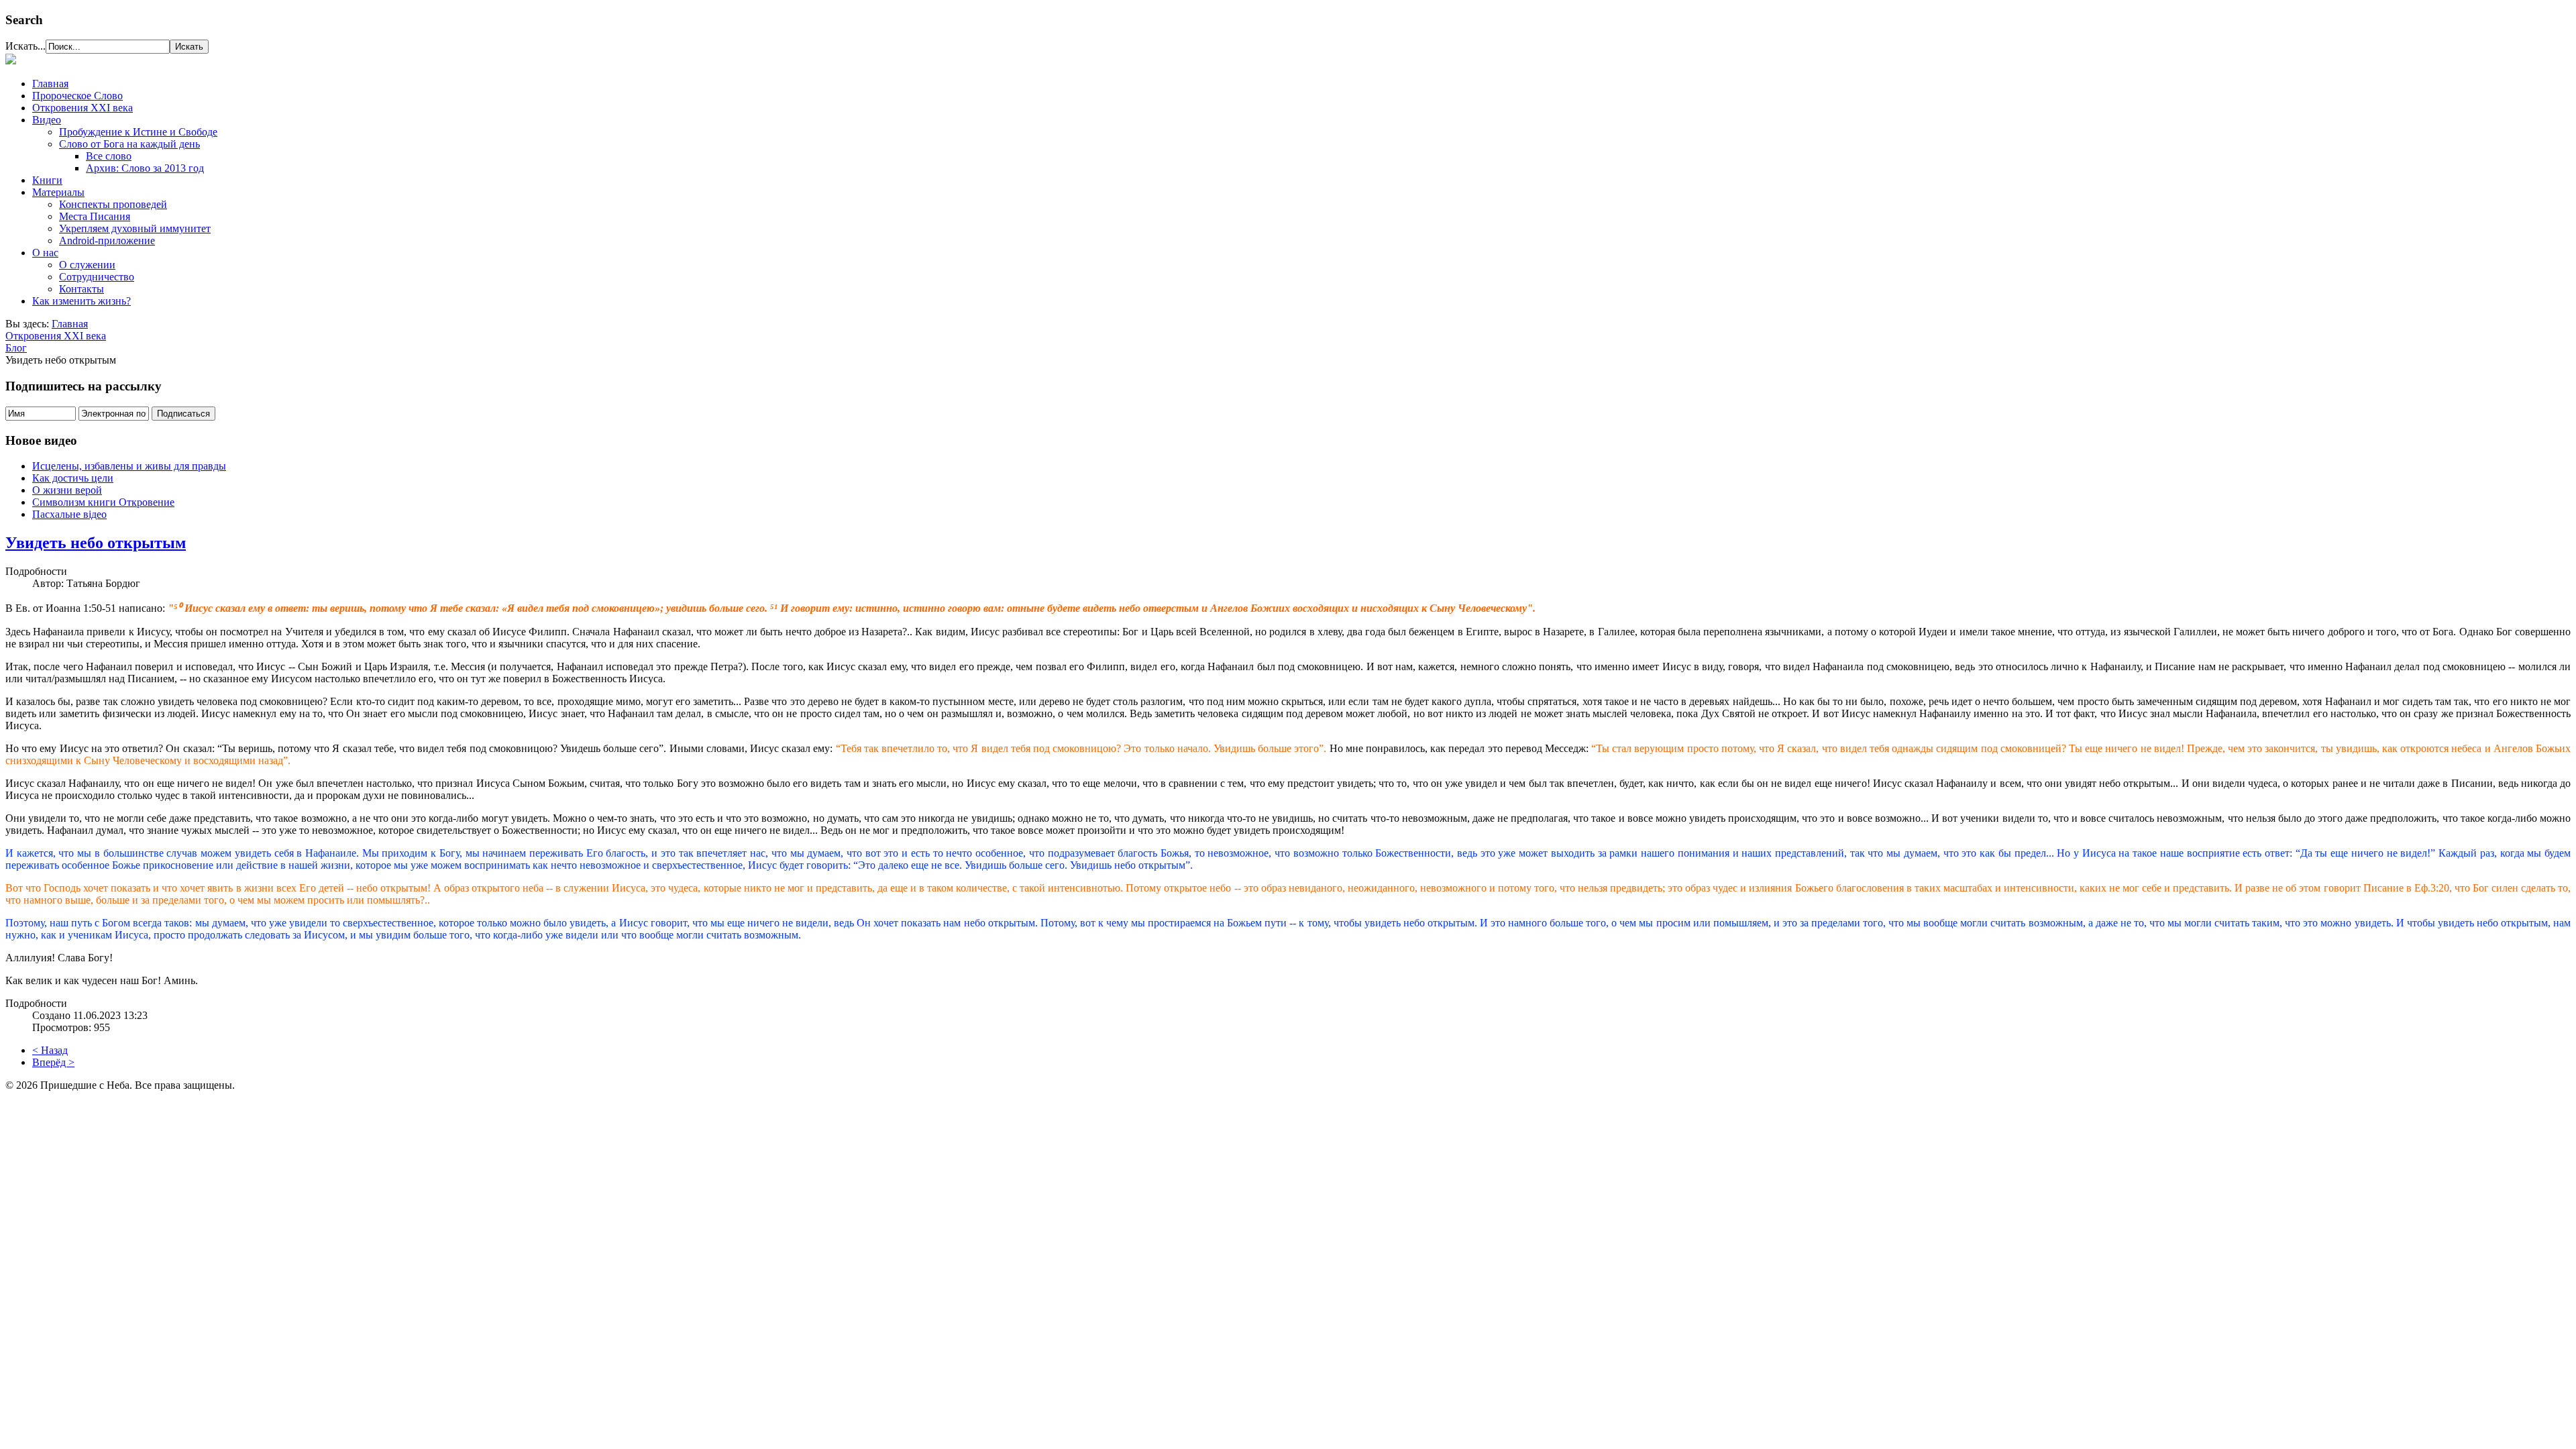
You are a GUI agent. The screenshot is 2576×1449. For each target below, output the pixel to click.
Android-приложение (107, 240)
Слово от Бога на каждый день (129, 144)
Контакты (82, 289)
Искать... (25, 46)
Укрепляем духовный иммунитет (135, 228)
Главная (50, 84)
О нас (45, 253)
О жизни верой (67, 490)
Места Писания (95, 216)
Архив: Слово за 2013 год (145, 168)
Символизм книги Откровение (103, 502)
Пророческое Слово (77, 96)
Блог (16, 348)
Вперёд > (53, 1062)
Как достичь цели (73, 478)
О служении (87, 265)
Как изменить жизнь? (82, 301)
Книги (47, 180)
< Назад (50, 1050)
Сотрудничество (97, 277)
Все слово (109, 156)
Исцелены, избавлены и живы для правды (129, 466)
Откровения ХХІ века (83, 108)
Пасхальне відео (69, 514)
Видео (47, 120)
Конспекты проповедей (113, 204)
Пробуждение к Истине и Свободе (138, 132)
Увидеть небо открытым (96, 543)
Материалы (58, 192)
